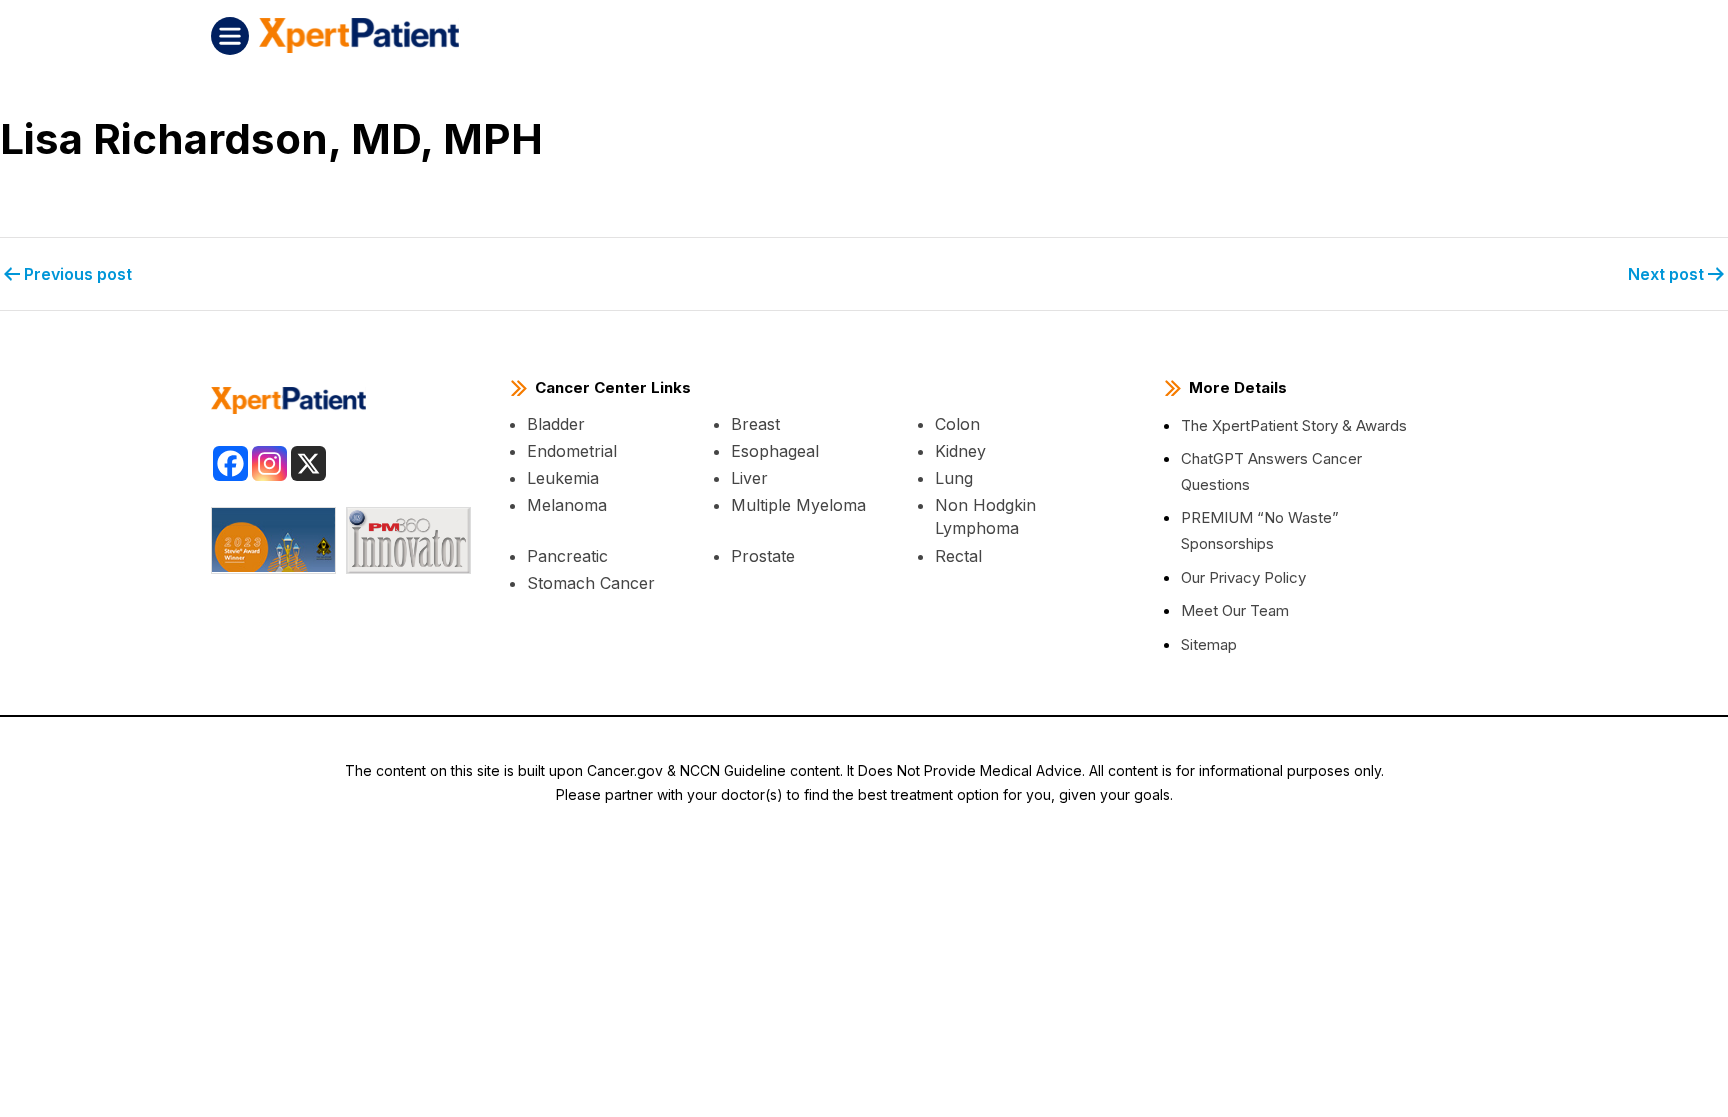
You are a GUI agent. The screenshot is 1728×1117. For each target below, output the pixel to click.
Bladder (556, 424)
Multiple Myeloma (798, 505)
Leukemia (563, 478)
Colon (957, 424)
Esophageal (775, 451)
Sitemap (1209, 644)
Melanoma (567, 505)
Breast (755, 424)
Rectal (958, 556)
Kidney (960, 451)
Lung (954, 478)
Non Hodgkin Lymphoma (985, 516)
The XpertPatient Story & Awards (1294, 425)
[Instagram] (269, 463)
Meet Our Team (1235, 610)
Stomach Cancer (591, 583)
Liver (749, 478)
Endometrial (572, 451)
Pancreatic (567, 556)
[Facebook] (230, 463)
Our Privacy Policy (1243, 577)
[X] (308, 463)
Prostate (763, 556)
